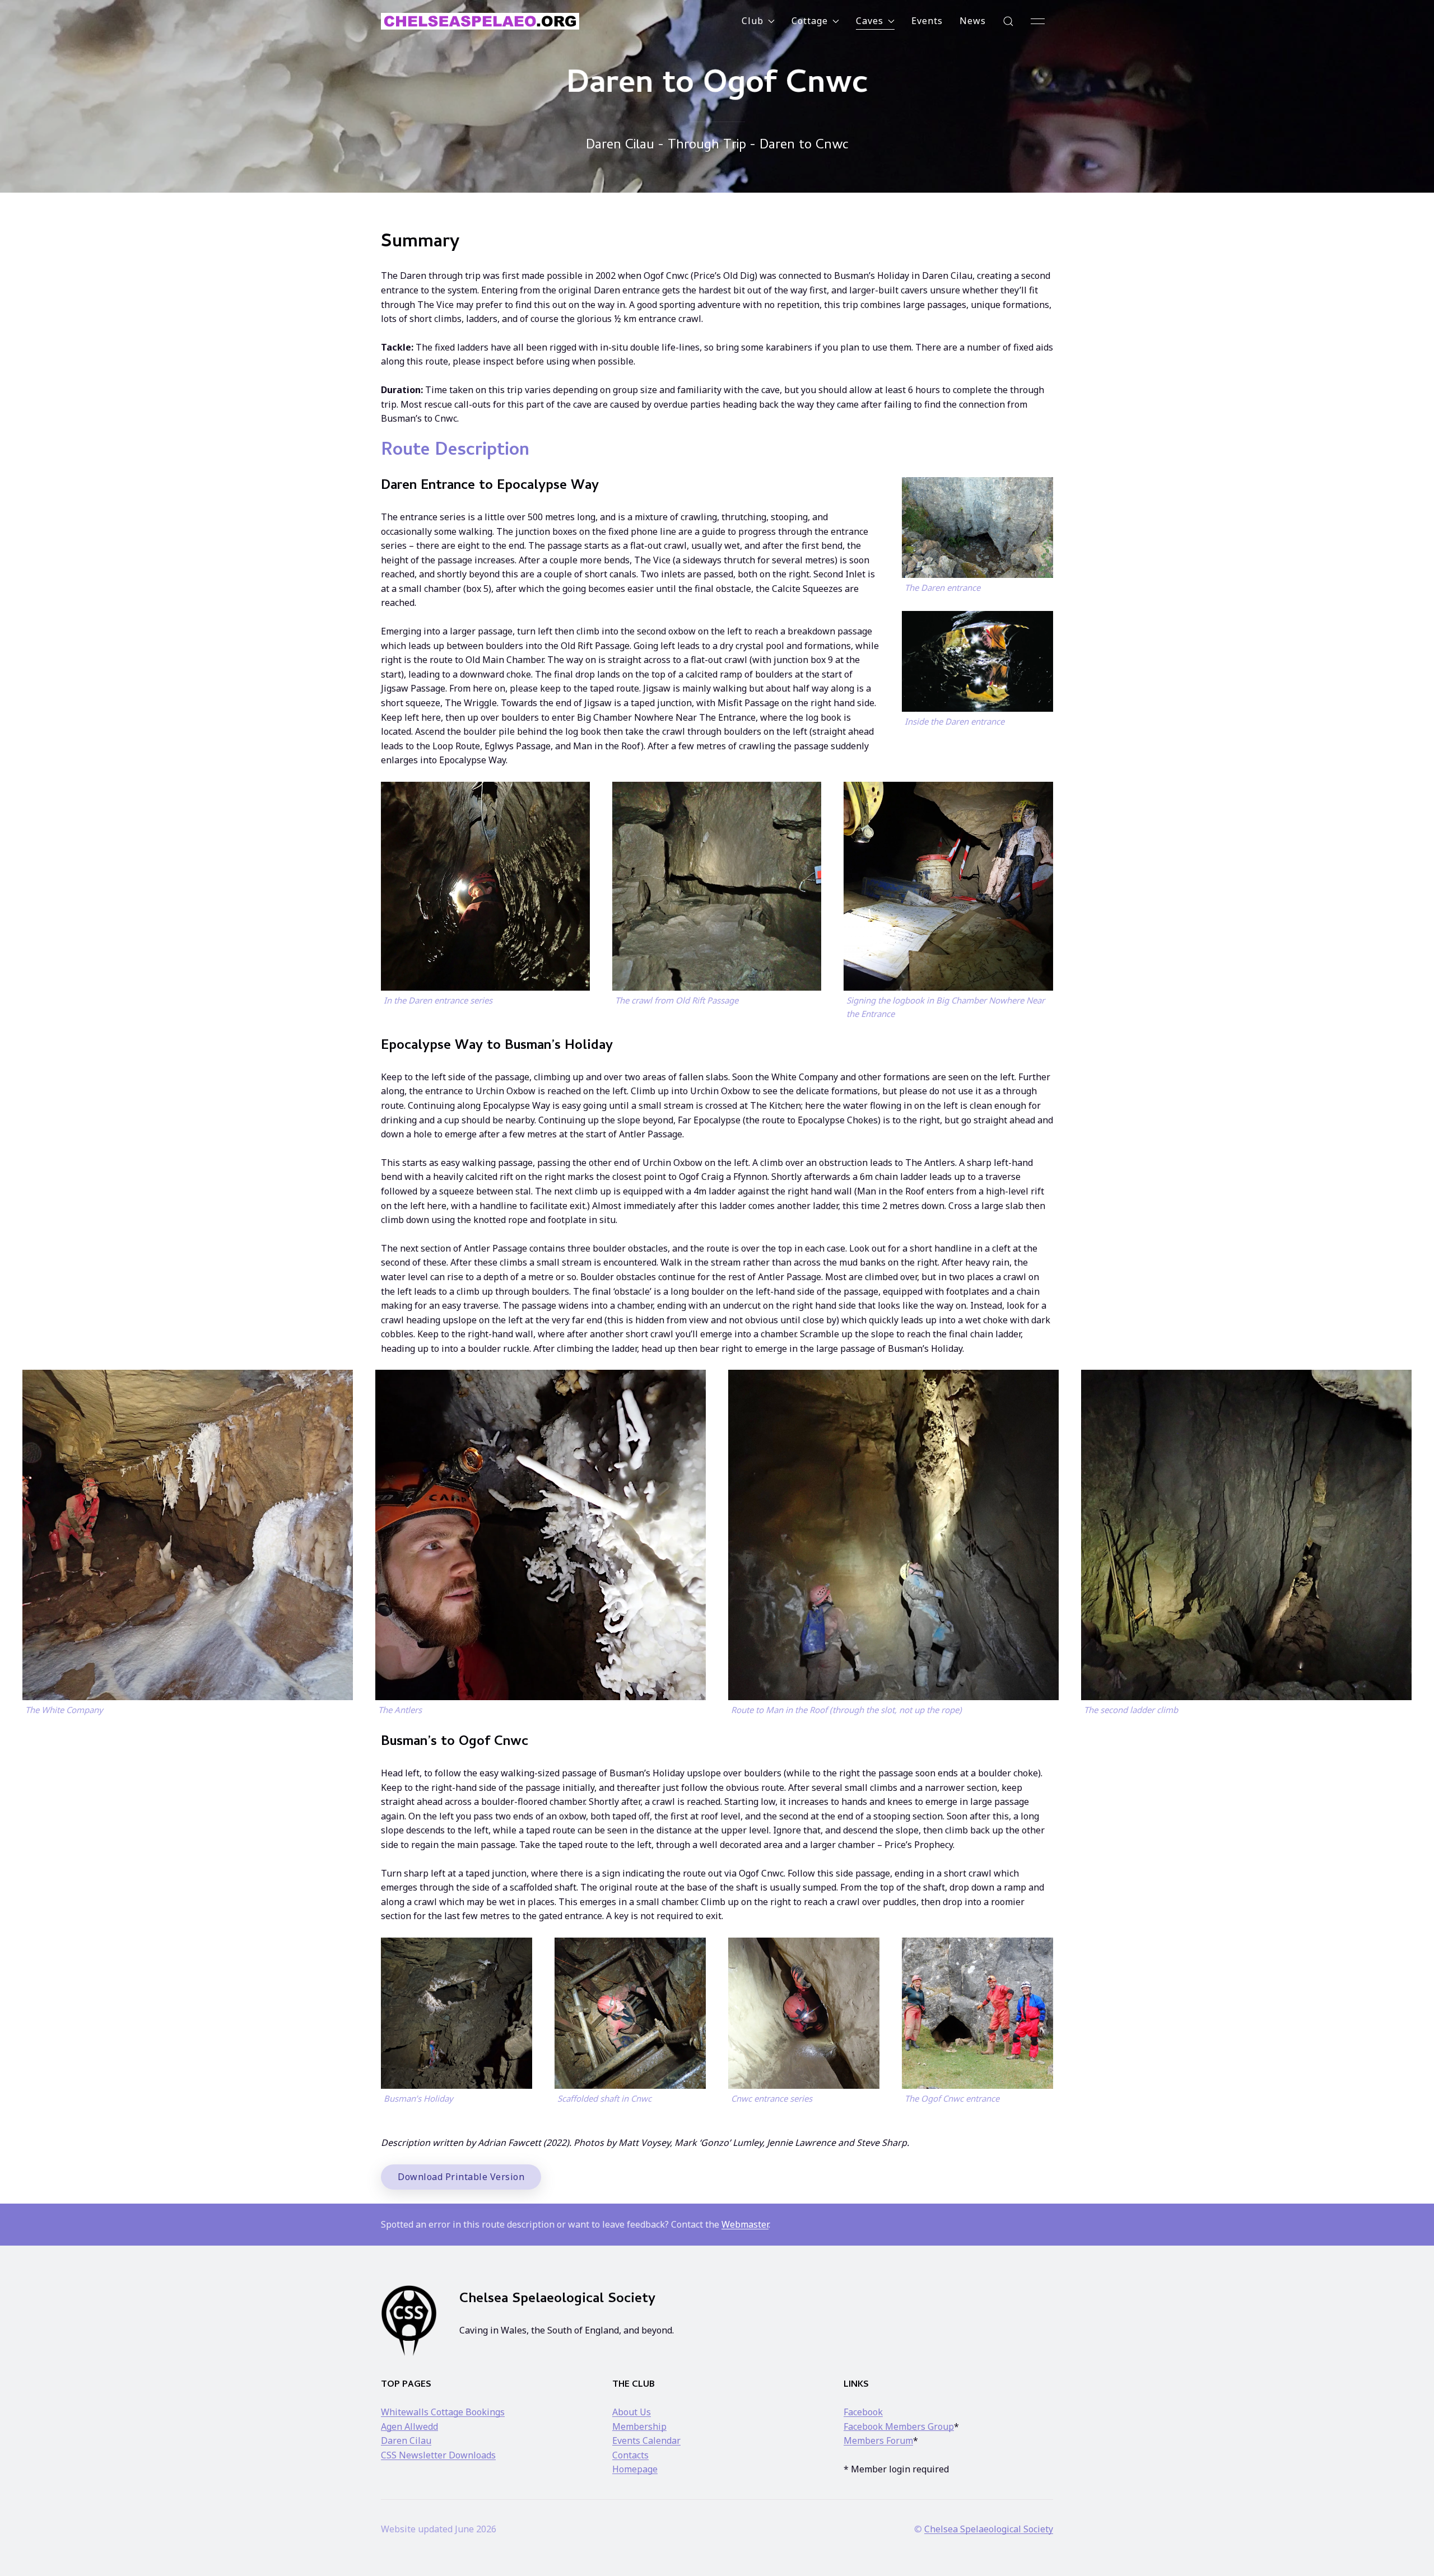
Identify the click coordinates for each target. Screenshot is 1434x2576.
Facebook (863, 2412)
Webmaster (745, 2224)
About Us (632, 2412)
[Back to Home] (480, 21)
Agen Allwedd (409, 2426)
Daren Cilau (406, 2440)
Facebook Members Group (899, 2426)
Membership (639, 2426)
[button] (1008, 21)
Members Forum (878, 2440)
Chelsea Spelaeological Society (989, 2529)
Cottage (810, 21)
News (973, 21)
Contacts (630, 2455)
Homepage (635, 2469)
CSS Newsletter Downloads (438, 2455)
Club (753, 21)
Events (927, 21)
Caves (870, 21)
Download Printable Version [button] (461, 2177)
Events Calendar (646, 2440)
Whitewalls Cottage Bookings (443, 2412)
